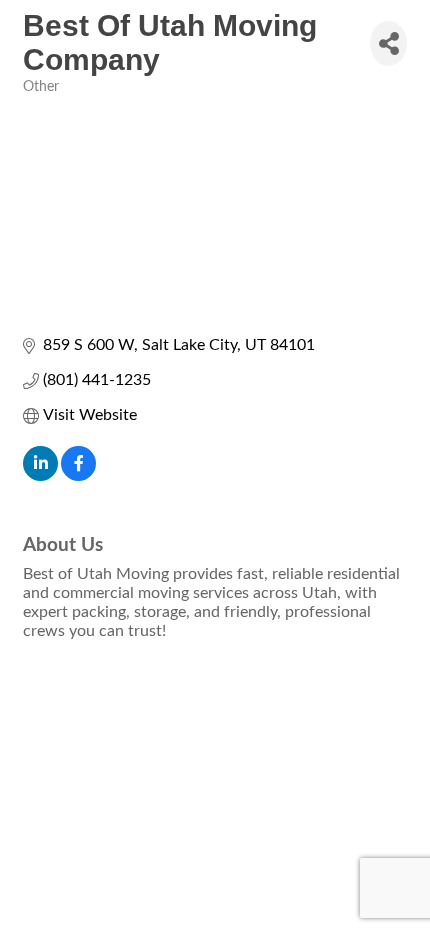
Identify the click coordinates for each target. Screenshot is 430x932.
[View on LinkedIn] (40, 476)
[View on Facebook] (78, 476)
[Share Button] (388, 43)
